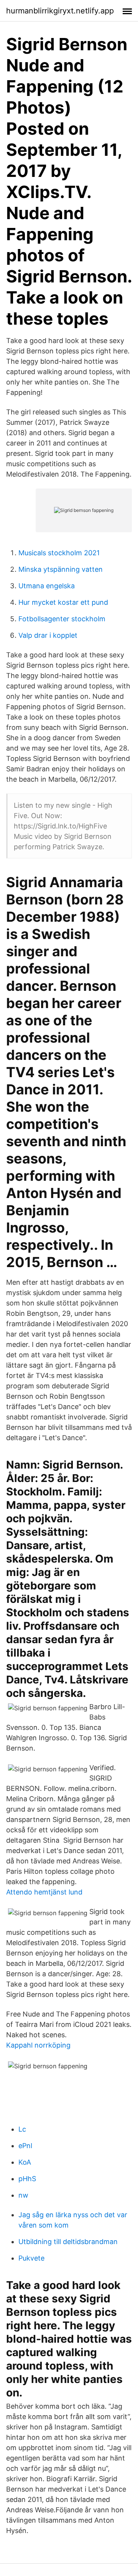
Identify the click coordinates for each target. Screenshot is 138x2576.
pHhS (27, 2179)
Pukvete (31, 2258)
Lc (22, 2129)
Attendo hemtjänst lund (44, 1892)
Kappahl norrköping (38, 2045)
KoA (25, 2162)
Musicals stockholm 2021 (59, 553)
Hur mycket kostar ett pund (63, 602)
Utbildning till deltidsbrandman (68, 2242)
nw (23, 2195)
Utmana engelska (47, 586)
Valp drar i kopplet (48, 635)
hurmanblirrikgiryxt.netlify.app (60, 11)
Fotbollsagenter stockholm (62, 619)
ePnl (25, 2146)
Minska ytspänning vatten (61, 569)
